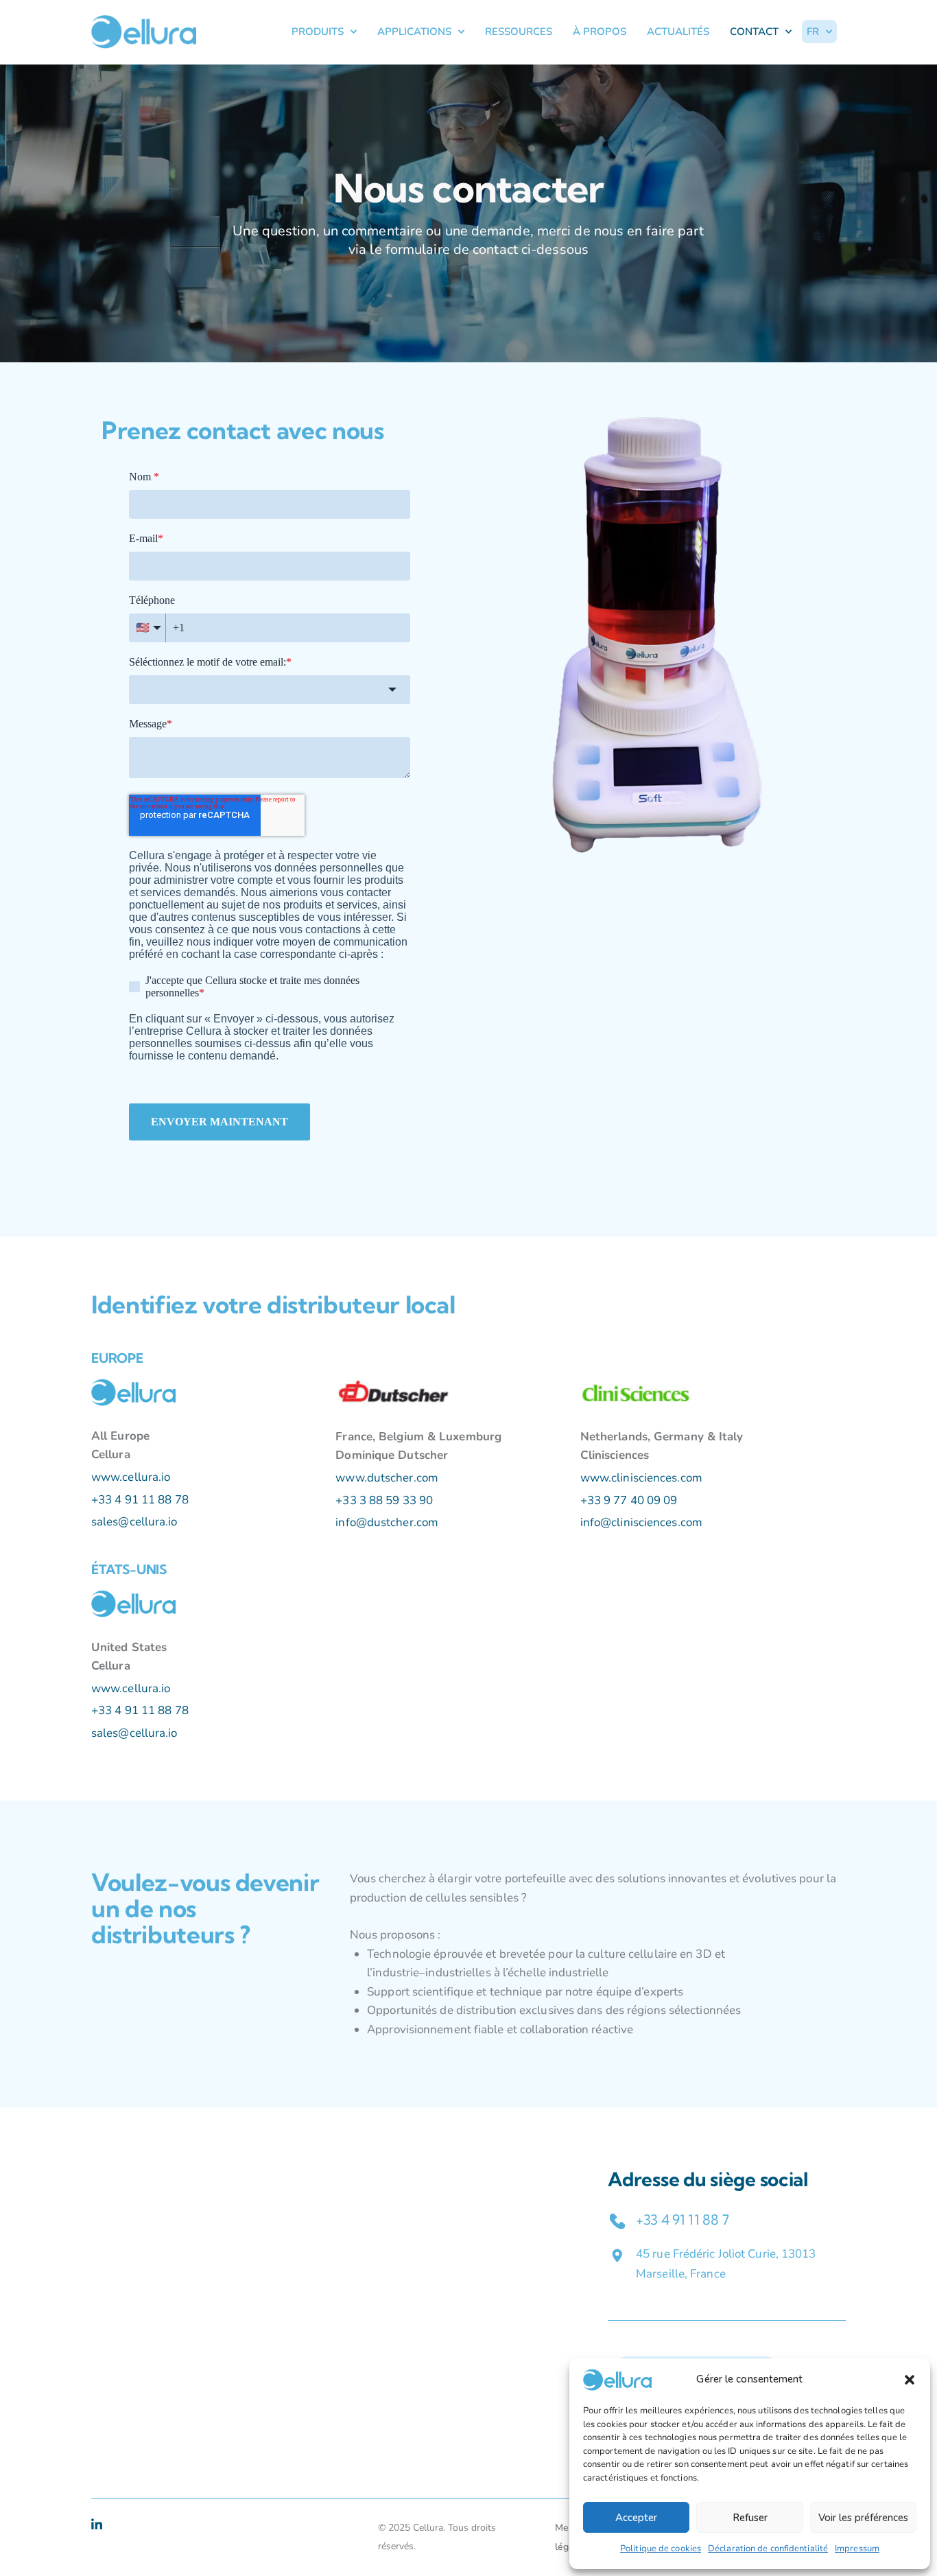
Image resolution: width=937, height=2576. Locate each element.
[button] (910, 2380)
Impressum (857, 2549)
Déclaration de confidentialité (768, 2549)
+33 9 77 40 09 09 (629, 1500)
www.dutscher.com (387, 1478)
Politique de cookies (661, 2549)
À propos (600, 32)
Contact (754, 32)
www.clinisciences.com (641, 1478)
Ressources (519, 32)
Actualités (678, 32)
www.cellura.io (131, 1477)
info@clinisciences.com (641, 1522)
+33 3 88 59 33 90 (384, 1500)
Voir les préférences (863, 2518)
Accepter (636, 2518)
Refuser (750, 2518)
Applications (414, 32)
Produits (318, 32)
